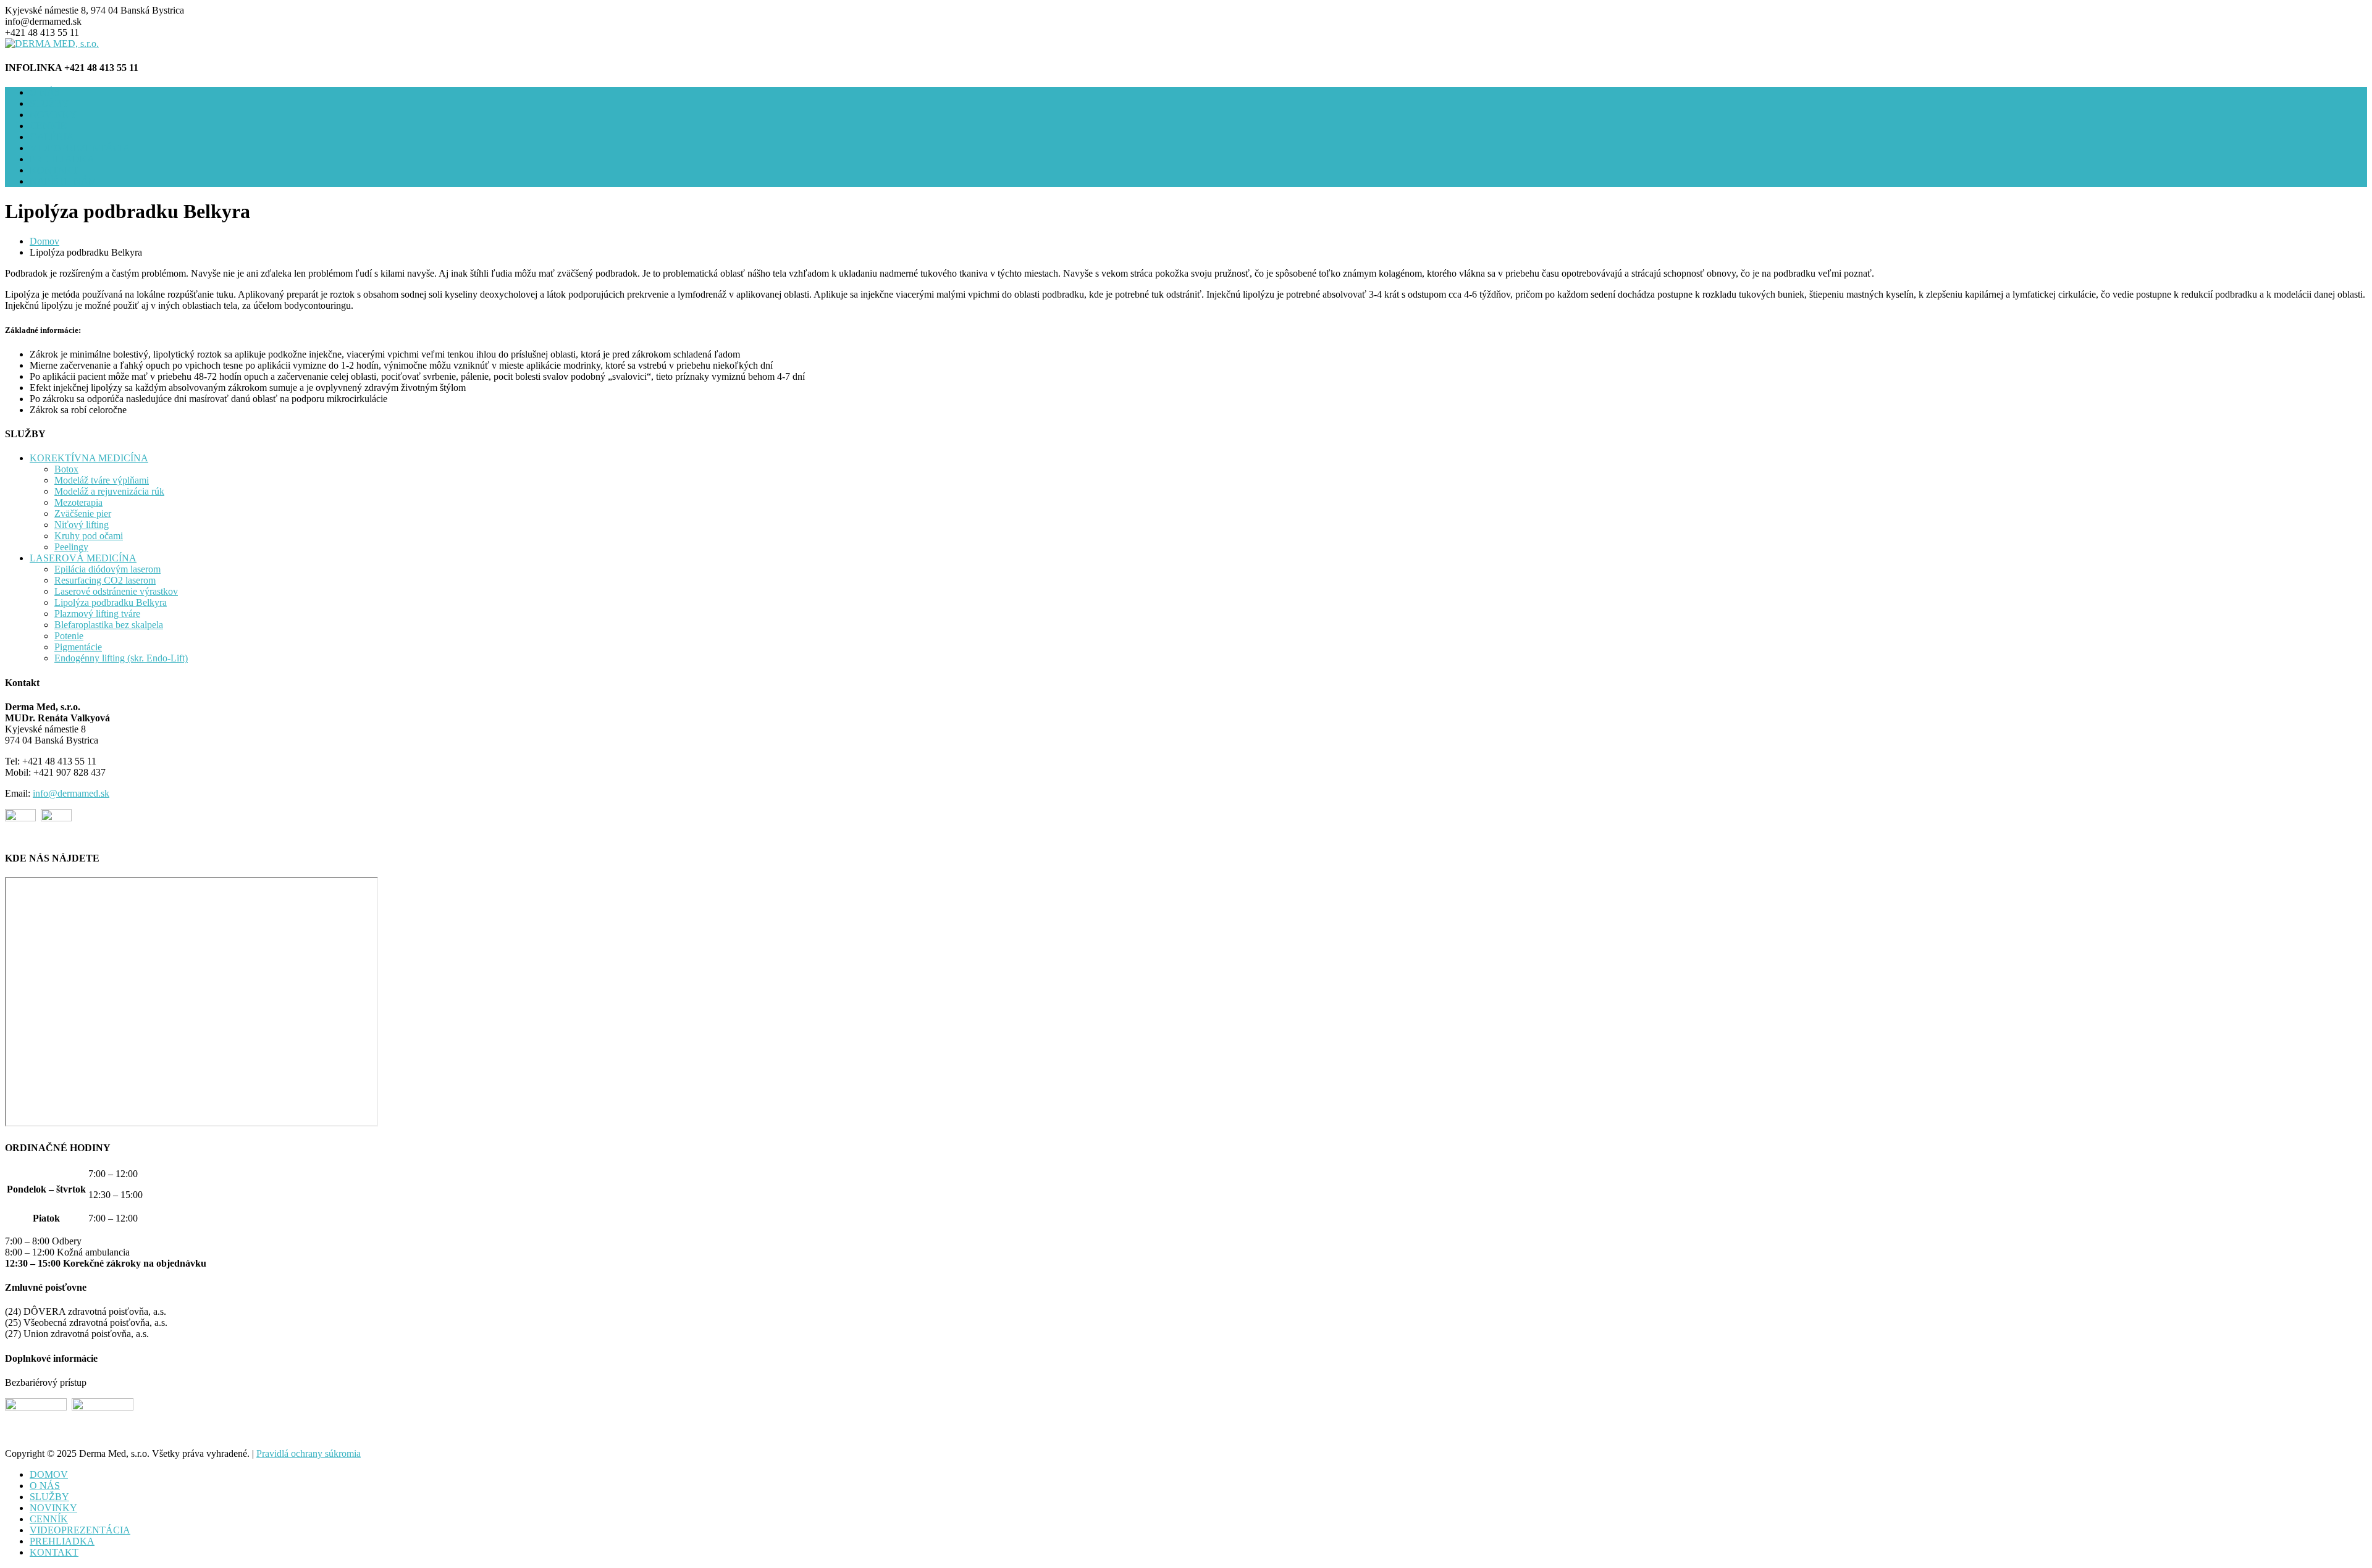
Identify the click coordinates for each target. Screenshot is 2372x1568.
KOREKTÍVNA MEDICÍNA (89, 458)
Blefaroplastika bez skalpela (109, 625)
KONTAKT (54, 170)
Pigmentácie (78, 647)
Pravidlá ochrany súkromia (309, 1453)
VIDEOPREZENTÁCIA (80, 148)
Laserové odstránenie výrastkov (116, 591)
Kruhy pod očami (89, 536)
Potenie (69, 636)
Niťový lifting (82, 525)
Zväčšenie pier (83, 514)
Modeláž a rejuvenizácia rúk (109, 491)
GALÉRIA (52, 137)
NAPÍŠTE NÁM (63, 181)
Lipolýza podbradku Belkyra (111, 602)
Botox (66, 469)
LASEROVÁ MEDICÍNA (83, 558)
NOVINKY (53, 115)
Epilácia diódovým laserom (107, 569)
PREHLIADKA (62, 159)
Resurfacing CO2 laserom (105, 580)
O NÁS (45, 92)
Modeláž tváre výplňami (102, 480)
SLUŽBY (49, 103)
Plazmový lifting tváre (97, 614)
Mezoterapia (78, 502)
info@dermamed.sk (71, 793)
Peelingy (71, 547)
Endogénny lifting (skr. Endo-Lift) (121, 658)
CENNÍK (49, 126)
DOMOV (49, 1474)
